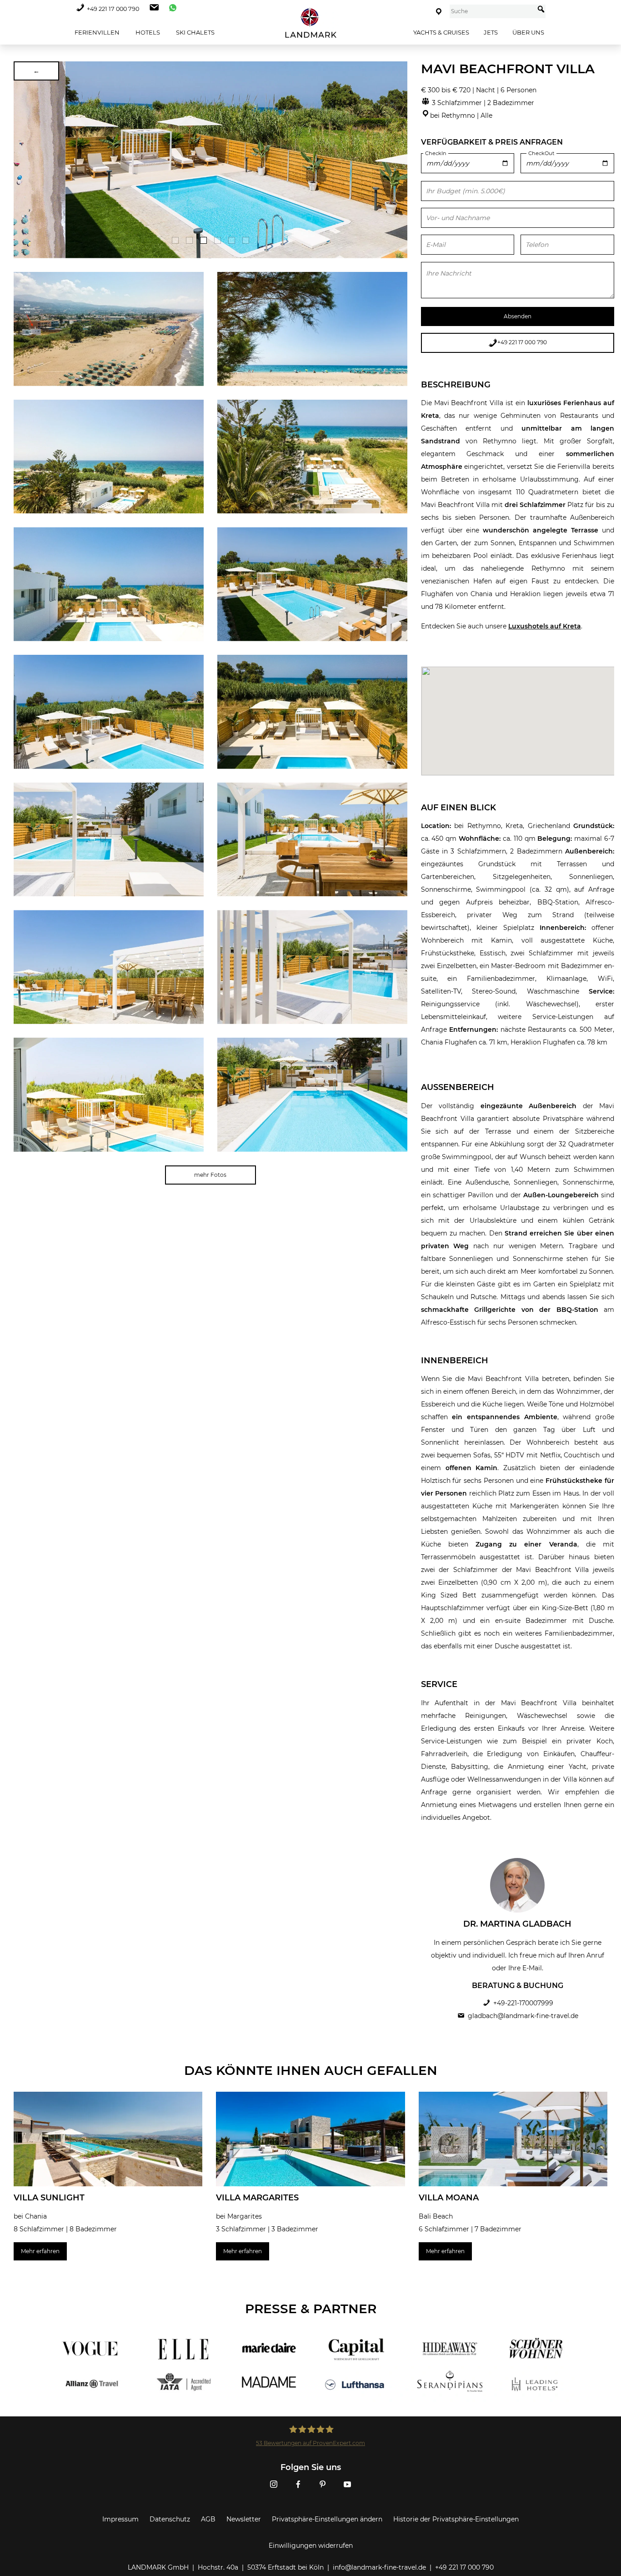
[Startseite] (310, 23)
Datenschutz (170, 2519)
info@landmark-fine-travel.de (379, 2567)
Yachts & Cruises (441, 32)
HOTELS (147, 32)
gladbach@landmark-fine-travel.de (523, 2016)
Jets (491, 32)
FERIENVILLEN (96, 32)
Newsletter (244, 2519)
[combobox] (492, 11)
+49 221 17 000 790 (113, 9)
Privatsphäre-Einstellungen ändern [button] (327, 2519)
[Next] (397, 160)
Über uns (528, 32)
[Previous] (24, 160)
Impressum (120, 2519)
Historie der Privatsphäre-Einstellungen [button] (456, 2519)
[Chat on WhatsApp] (170, 9)
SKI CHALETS (195, 32)
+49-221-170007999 (523, 2003)
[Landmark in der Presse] (178, 2366)
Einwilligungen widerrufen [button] (311, 2546)
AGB (208, 2519)
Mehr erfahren (40, 2251)
